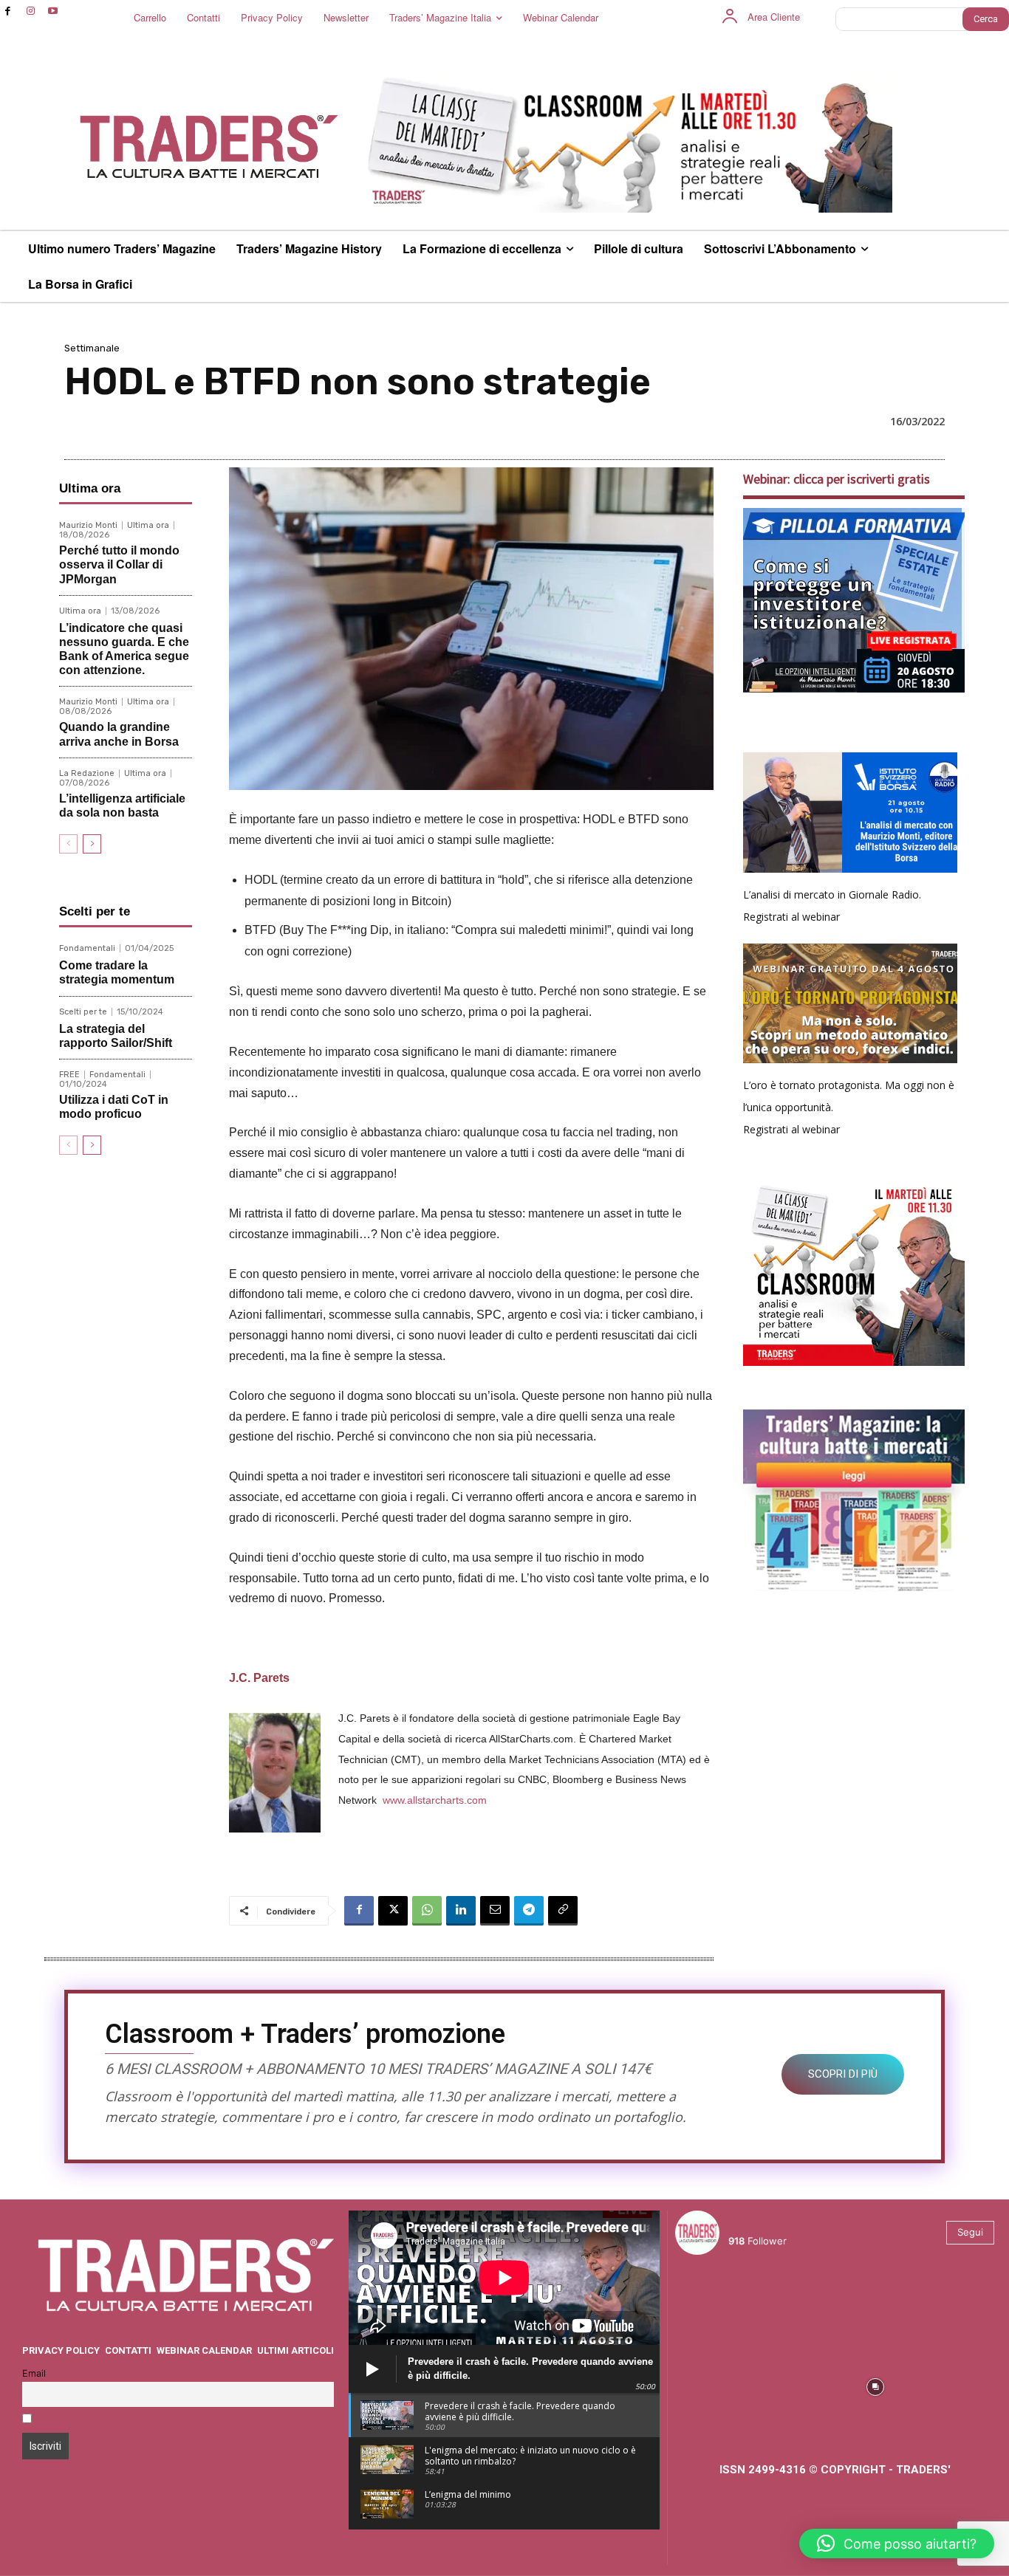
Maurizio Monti (88, 525)
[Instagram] (31, 11)
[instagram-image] (714, 2305)
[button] (897, 2544)
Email (34, 2373)
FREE (69, 1075)
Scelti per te (83, 1012)
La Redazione (87, 773)
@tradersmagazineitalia (793, 2223)
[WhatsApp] (427, 1911)
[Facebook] (8, 11)
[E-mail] (495, 1911)
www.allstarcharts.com (435, 1800)
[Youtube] (54, 11)
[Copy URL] (563, 1911)
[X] (393, 1911)
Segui (970, 2232)
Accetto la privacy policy (95, 2420)
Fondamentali (87, 948)
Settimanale (92, 348)
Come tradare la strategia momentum (117, 972)
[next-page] (92, 844)
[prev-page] (68, 844)
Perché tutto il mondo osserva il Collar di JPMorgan (119, 564)
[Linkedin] (461, 1911)
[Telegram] (529, 1911)
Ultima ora (148, 525)
